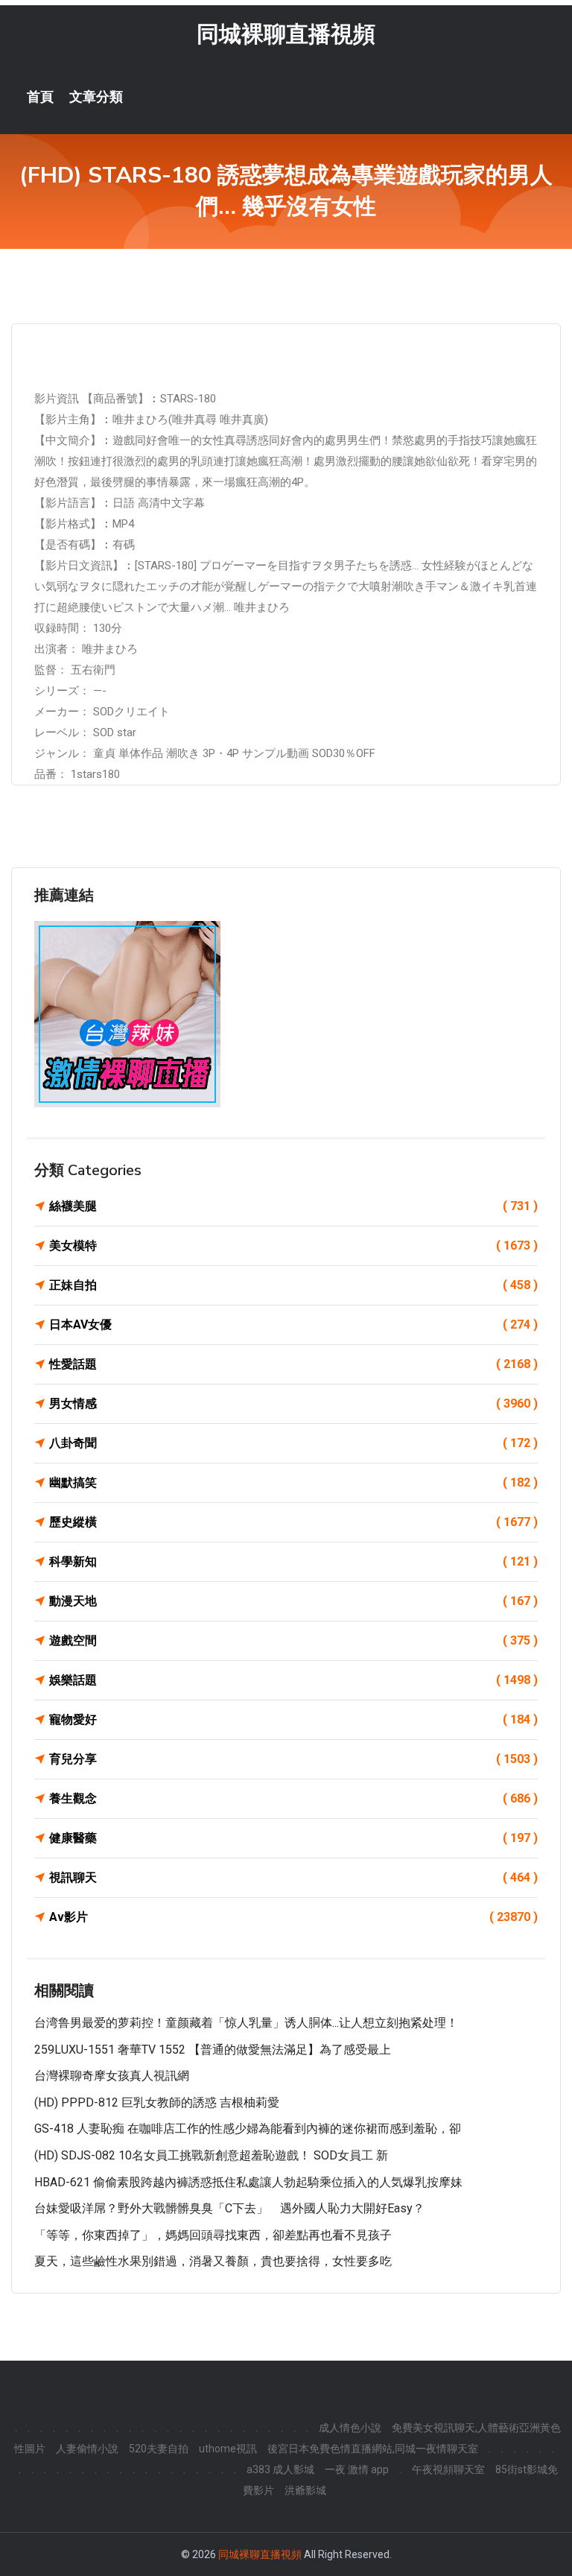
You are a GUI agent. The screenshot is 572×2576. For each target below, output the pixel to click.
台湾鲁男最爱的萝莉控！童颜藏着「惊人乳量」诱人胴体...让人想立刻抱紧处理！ (246, 2023)
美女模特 (293, 1246)
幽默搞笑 (293, 1482)
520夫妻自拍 (159, 2449)
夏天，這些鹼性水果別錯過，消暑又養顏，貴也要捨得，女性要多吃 (213, 2261)
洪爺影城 (305, 2490)
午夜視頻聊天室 (448, 2469)
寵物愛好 (293, 1719)
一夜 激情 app (357, 2469)
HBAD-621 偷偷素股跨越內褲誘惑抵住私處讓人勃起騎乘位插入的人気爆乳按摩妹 (248, 2182)
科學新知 (293, 1561)
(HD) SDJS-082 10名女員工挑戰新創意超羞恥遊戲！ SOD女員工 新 (211, 2155)
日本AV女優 (293, 1325)
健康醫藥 (293, 1838)
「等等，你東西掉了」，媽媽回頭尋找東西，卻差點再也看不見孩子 (213, 2235)
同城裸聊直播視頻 (286, 34)
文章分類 (96, 97)
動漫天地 (293, 1601)
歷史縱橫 (293, 1522)
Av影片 (293, 1917)
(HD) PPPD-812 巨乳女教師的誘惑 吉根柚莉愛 (157, 2102)
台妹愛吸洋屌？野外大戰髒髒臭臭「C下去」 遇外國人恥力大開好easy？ (229, 2208)
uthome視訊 (228, 2449)
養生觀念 (293, 1798)
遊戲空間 (293, 1640)
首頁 (40, 97)
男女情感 (293, 1403)
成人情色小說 (350, 2428)
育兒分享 (293, 1759)
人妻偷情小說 (87, 2449)
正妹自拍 (293, 1285)
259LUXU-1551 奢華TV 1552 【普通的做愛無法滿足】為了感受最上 (213, 2050)
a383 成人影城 (280, 2469)
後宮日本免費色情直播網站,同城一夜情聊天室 (373, 2449)
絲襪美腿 (293, 1206)
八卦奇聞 (293, 1443)
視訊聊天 (293, 1877)
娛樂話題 (293, 1680)
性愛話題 (293, 1364)
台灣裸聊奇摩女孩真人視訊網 (112, 2076)
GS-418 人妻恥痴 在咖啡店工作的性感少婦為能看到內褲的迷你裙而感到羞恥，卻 (248, 2129)
